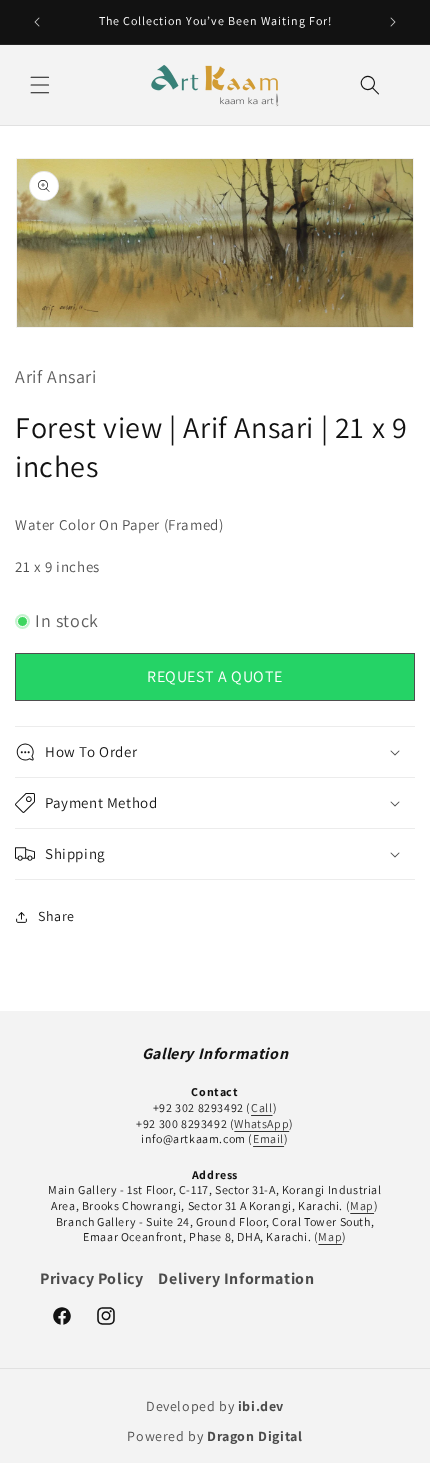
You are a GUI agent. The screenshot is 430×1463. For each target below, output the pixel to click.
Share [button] (56, 916)
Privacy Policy (91, 1278)
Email (268, 1138)
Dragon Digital (254, 1436)
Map (362, 1205)
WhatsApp (261, 1123)
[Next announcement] (393, 22)
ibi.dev (261, 1406)
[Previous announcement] (37, 22)
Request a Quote (215, 676)
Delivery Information (236, 1278)
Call (261, 1107)
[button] (40, 85)
